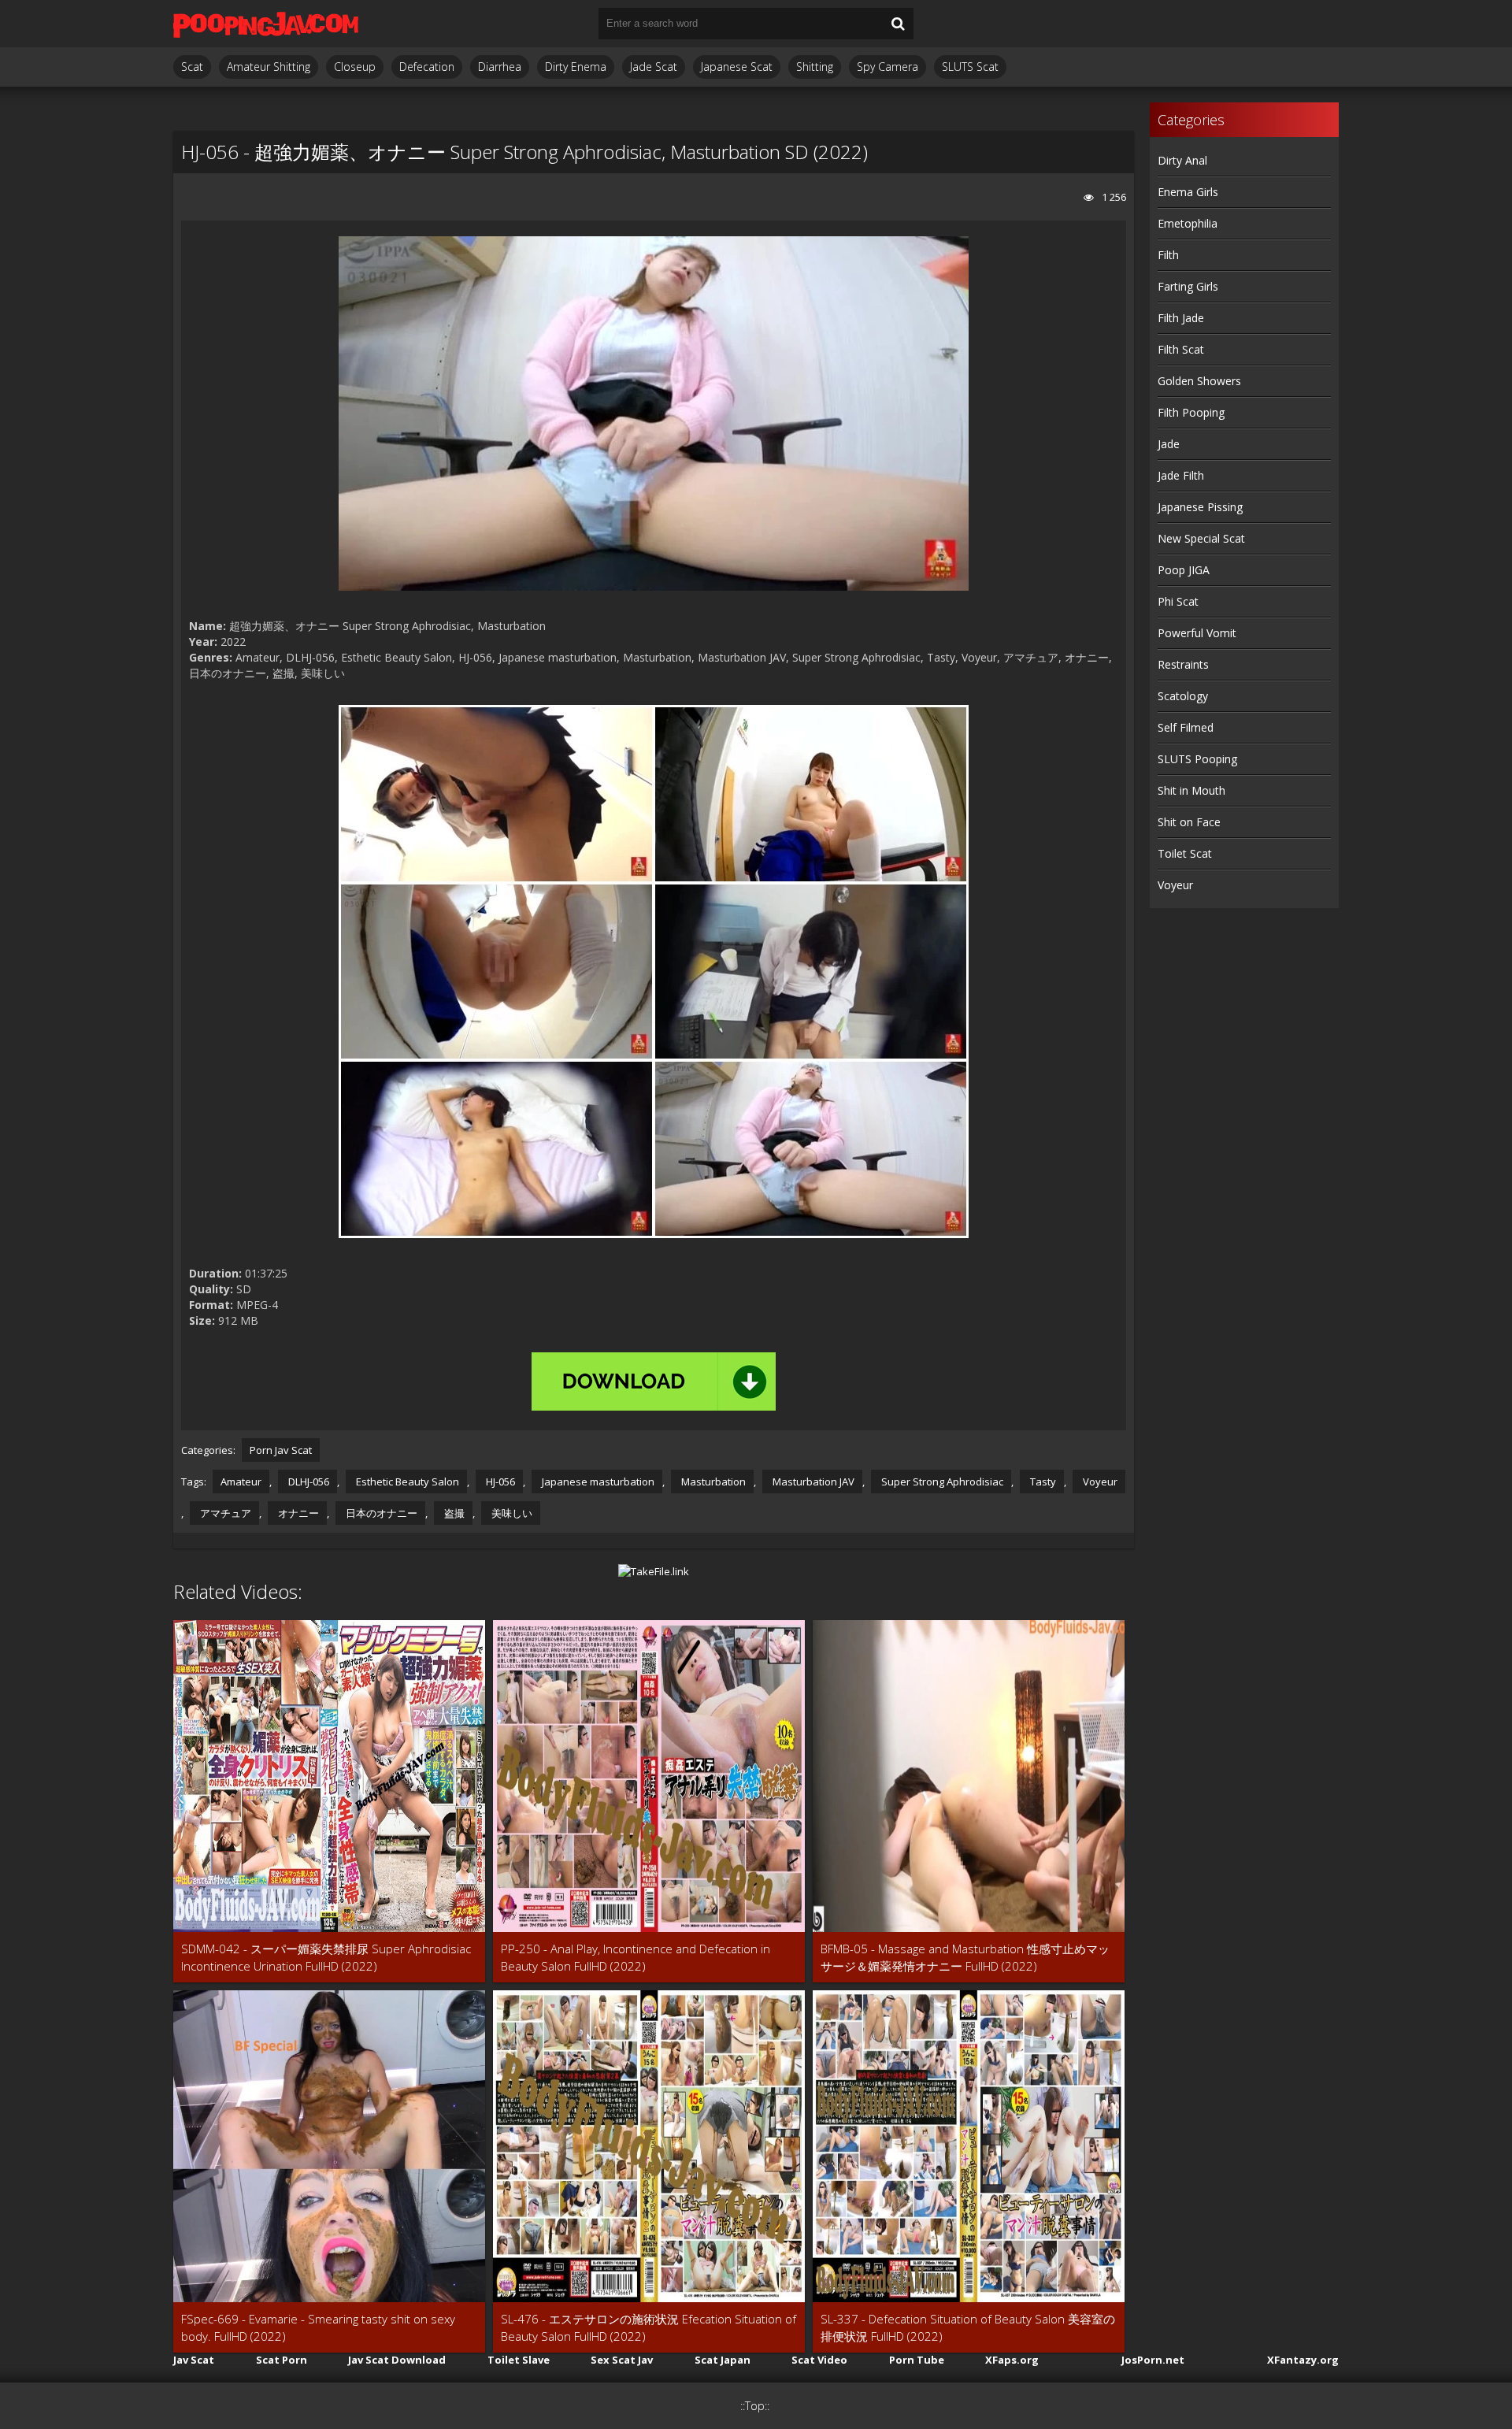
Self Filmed (1186, 727)
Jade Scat (654, 67)
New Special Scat (1201, 538)
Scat (192, 67)
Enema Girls (1188, 192)
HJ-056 (499, 1482)
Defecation (427, 67)
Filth (1168, 255)
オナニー (297, 1513)
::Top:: (755, 2406)
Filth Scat (1181, 349)
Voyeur (1099, 1482)
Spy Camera (888, 67)
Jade (1169, 444)
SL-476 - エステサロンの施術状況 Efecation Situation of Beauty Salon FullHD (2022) (649, 2327)
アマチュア (224, 1513)
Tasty (1042, 1482)
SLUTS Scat (970, 67)
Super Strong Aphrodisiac (941, 1482)
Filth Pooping (1191, 412)
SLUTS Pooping (1197, 759)
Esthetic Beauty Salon (406, 1482)
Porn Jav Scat (281, 1450)
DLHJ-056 (308, 1482)
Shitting (815, 67)
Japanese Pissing (1200, 507)
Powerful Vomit (1197, 633)
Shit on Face (1189, 822)
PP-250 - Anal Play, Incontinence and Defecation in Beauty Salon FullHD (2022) (636, 1957)
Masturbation (712, 1482)
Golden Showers (1199, 381)
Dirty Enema (576, 67)
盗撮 (453, 1513)
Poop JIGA (1184, 570)
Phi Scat (1178, 601)
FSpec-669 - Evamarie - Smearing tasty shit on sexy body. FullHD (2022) (318, 2327)
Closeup (355, 67)
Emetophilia (1188, 223)
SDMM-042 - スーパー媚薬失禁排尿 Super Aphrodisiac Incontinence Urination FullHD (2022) (326, 1957)
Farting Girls (1188, 286)
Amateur (241, 1482)
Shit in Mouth (1191, 790)
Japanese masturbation (597, 1482)
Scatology (1183, 696)
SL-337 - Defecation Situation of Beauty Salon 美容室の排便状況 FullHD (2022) (968, 2327)
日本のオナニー (380, 1513)
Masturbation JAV (812, 1482)
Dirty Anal (1182, 160)
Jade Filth (1181, 475)
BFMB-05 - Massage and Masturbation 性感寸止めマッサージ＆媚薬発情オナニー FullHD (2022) (965, 1957)
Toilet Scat (1185, 853)
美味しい (511, 1513)
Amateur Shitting (269, 67)
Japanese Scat (737, 67)
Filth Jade (1181, 318)
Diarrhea (500, 67)
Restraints (1183, 664)
